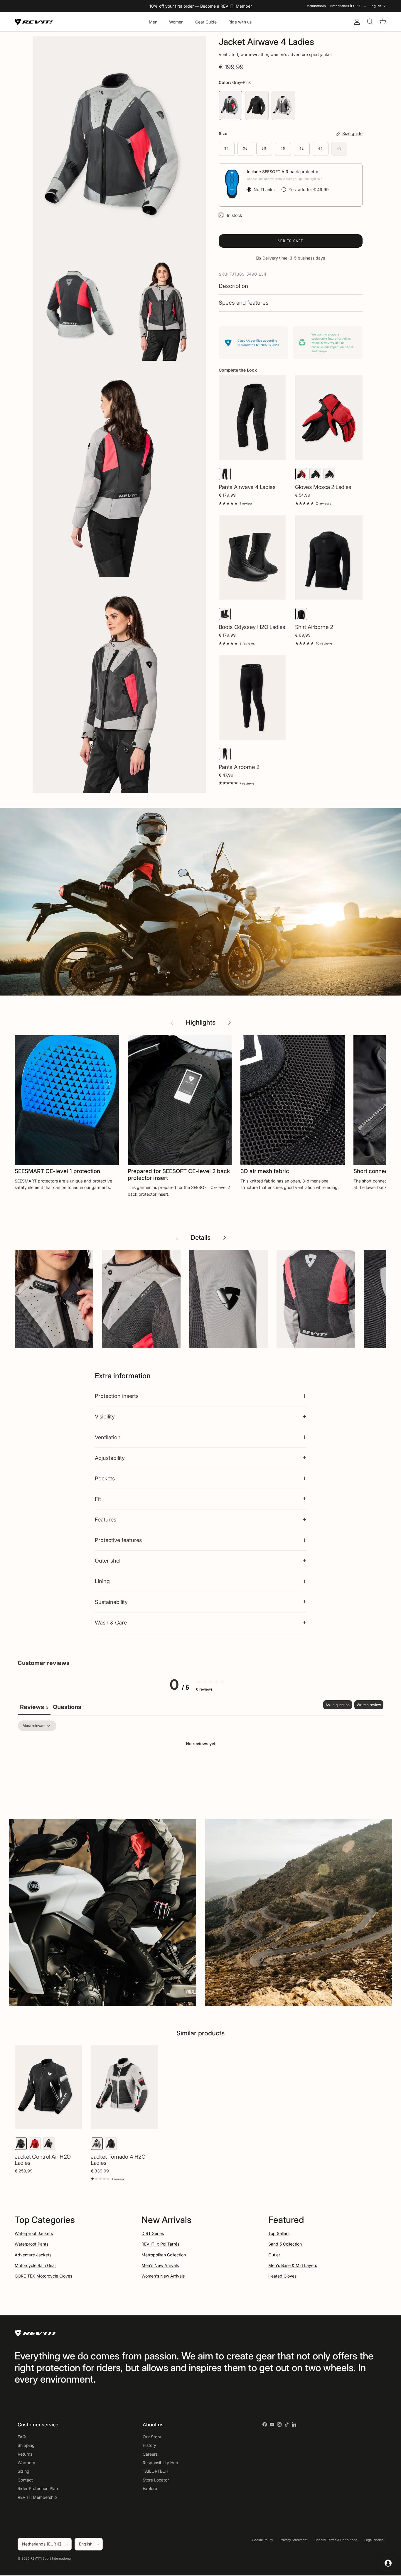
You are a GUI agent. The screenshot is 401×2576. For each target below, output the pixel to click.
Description (233, 286)
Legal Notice (374, 2540)
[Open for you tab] (388, 2563)
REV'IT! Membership (37, 2497)
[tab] (69, 1708)
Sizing (23, 2471)
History (149, 2445)
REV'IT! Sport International (51, 2558)
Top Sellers (279, 2233)
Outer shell (108, 1561)
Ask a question (338, 1705)
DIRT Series (153, 2233)
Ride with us (240, 22)
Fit (98, 1499)
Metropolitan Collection (164, 2255)
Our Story (152, 2437)
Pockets (105, 1478)
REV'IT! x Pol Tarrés (160, 2244)
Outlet (274, 2255)
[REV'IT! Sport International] (34, 22)
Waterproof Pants (32, 2244)
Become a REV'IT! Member (226, 6)
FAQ (22, 2437)
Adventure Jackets (33, 2255)
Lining (102, 1581)
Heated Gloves (282, 2276)
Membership (316, 6)
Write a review (369, 1705)
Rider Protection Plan (38, 2488)
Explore (150, 2488)
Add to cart (290, 241)
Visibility (105, 1416)
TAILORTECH (155, 2471)
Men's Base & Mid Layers (293, 2265)
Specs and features (244, 303)
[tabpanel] (201, 1764)
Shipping (26, 2445)
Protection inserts (117, 1396)
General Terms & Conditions (336, 2540)
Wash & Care (111, 1622)
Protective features (118, 1540)
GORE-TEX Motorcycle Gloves (43, 2276)
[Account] (356, 22)
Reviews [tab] (34, 1707)
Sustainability (111, 1602)
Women (176, 22)
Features (106, 1519)
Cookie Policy (262, 2540)
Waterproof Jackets (34, 2233)
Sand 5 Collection (285, 2244)
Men (153, 22)
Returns (25, 2454)
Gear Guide (206, 22)
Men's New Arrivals (160, 2265)
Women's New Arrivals (163, 2276)
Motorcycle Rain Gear (35, 2265)
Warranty (26, 2463)
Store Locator (156, 2480)
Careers (150, 2454)
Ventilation (108, 1437)
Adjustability (110, 1458)
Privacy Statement (294, 2540)
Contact (25, 2480)
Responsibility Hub (160, 2463)
